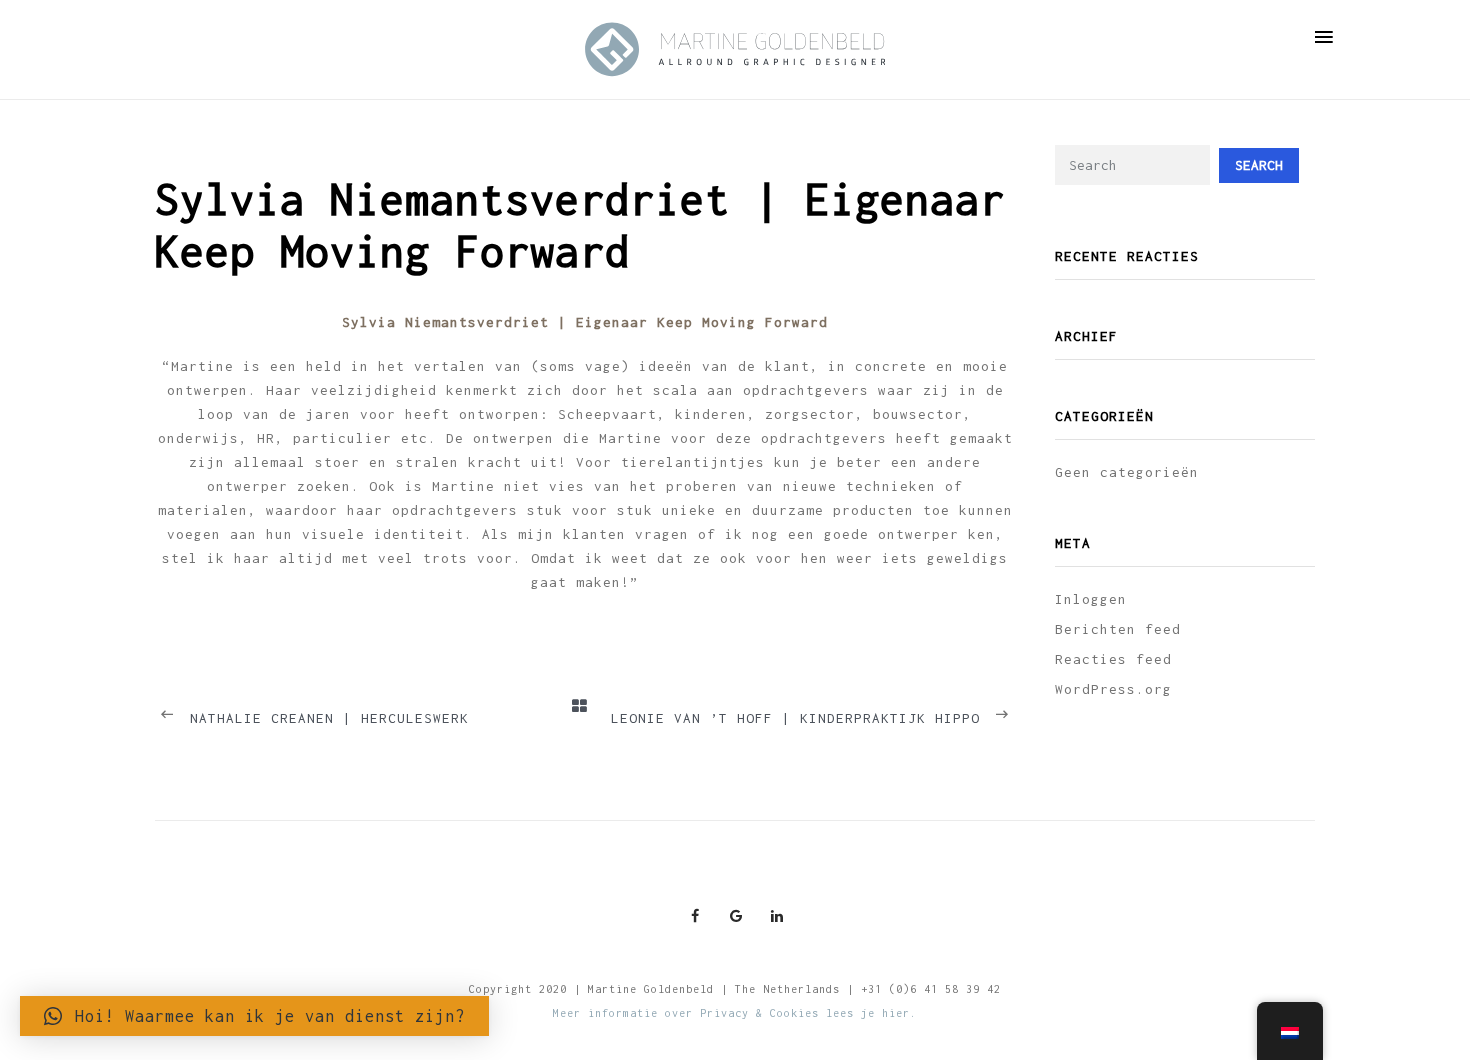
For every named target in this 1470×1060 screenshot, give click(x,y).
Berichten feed (1118, 629)
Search (1259, 165)
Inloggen (1091, 599)
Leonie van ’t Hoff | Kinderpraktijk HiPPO (795, 718)
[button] (254, 1016)
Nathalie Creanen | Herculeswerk (329, 718)
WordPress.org (1113, 689)
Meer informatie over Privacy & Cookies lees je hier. (735, 1013)
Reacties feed (1113, 659)
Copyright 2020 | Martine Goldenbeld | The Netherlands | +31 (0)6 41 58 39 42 (735, 989)
